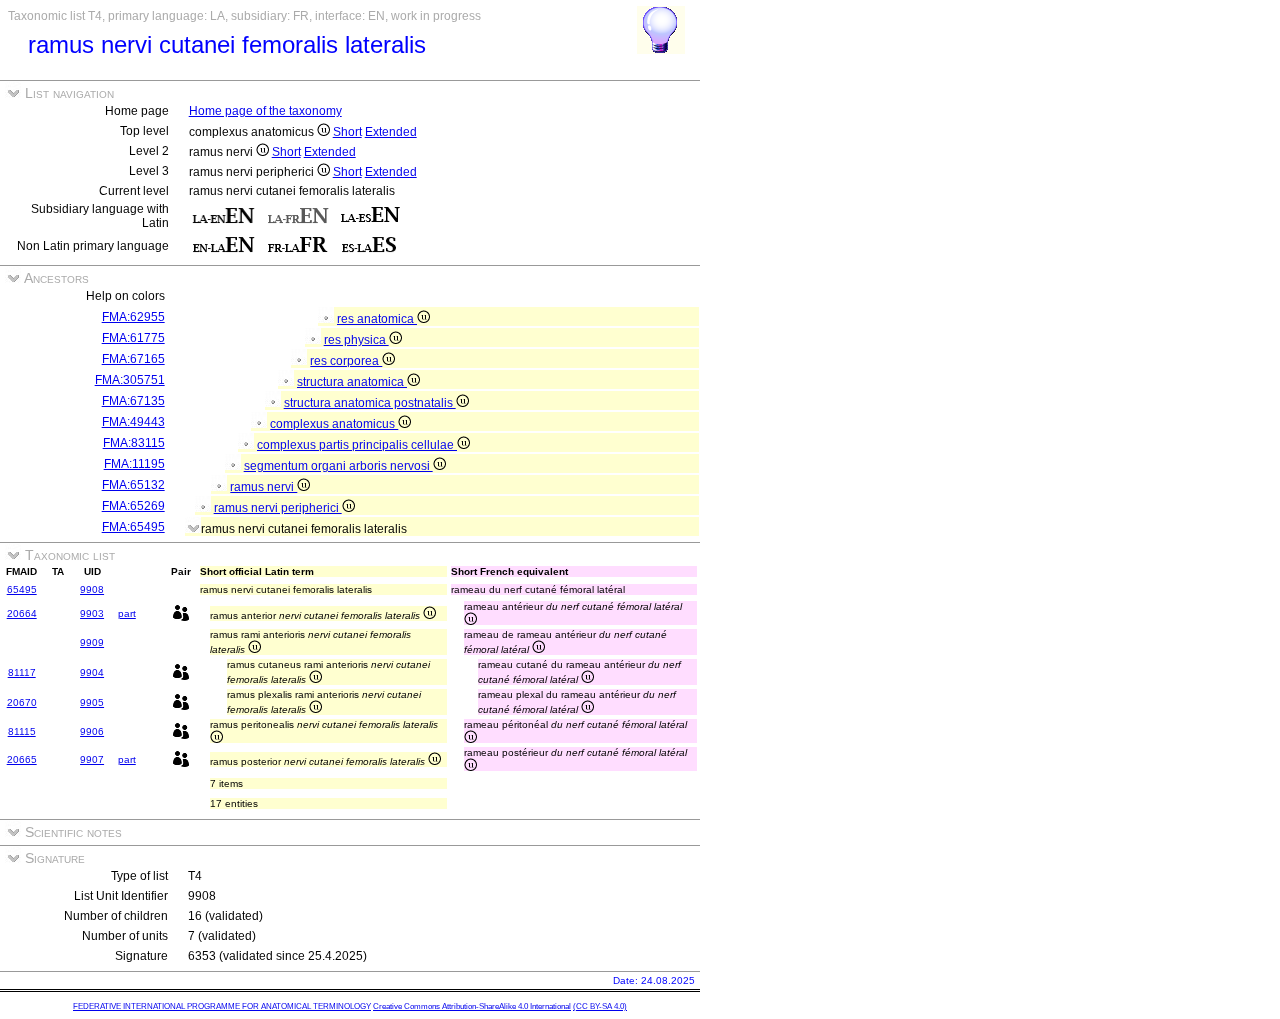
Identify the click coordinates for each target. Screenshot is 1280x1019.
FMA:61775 (133, 338)
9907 (92, 759)
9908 (92, 589)
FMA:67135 (133, 401)
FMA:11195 (134, 464)
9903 (92, 613)
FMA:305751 (130, 380)
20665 (22, 759)
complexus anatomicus (334, 424)
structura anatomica (352, 382)
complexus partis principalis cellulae (357, 445)
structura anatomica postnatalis (370, 403)
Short (347, 132)
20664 (22, 613)
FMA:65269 (133, 506)
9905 (92, 702)
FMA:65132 (133, 485)
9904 (92, 672)
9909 (92, 642)
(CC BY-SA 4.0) (600, 1006)
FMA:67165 (133, 359)
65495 (22, 589)
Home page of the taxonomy (265, 111)
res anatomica (377, 319)
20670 (22, 702)
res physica (356, 340)
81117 (22, 672)
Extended (391, 132)
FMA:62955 (133, 317)
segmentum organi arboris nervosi (338, 466)
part (127, 613)
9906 (92, 731)
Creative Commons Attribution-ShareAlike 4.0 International (472, 1006)
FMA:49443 (133, 422)
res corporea (346, 361)
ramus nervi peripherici (278, 508)
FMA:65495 (133, 527)
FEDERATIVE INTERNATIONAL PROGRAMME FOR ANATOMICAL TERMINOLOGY (222, 1006)
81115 (22, 731)
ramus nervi (263, 487)
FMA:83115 (134, 443)
